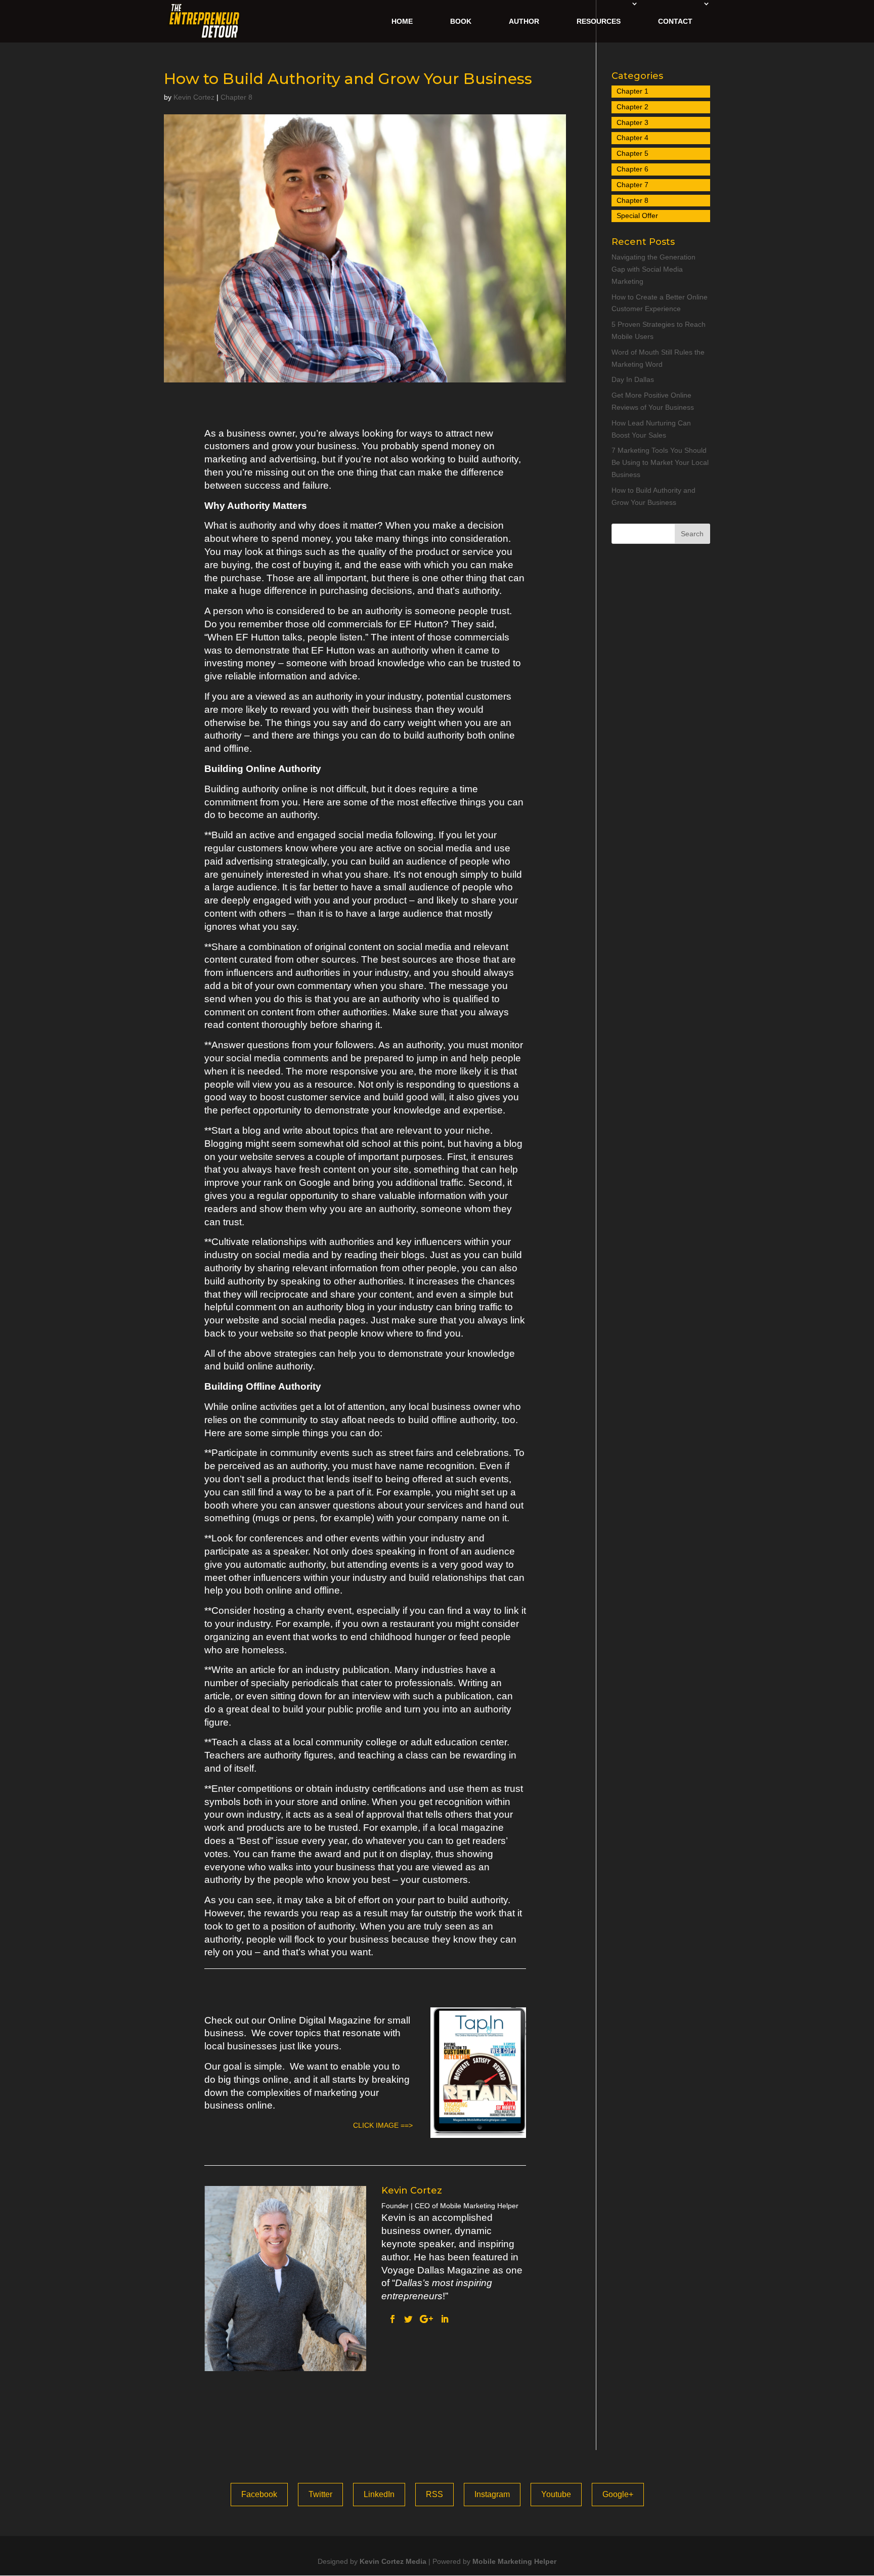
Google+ (618, 2494)
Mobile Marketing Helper (514, 2561)
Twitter (320, 2494)
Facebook (259, 2494)
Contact (675, 21)
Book (461, 21)
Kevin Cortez (194, 97)
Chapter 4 (632, 138)
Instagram (492, 2494)
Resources (599, 21)
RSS (434, 2494)
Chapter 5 (632, 153)
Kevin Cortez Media (393, 2561)
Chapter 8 (236, 97)
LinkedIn (379, 2494)
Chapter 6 (632, 169)
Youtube (556, 2494)
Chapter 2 (632, 107)
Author (524, 21)
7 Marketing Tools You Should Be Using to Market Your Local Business (660, 462)
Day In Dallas (633, 379)
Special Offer (637, 216)
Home (402, 21)
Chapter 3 (632, 122)
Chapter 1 (632, 91)
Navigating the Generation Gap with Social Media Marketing (653, 269)
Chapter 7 (632, 185)
